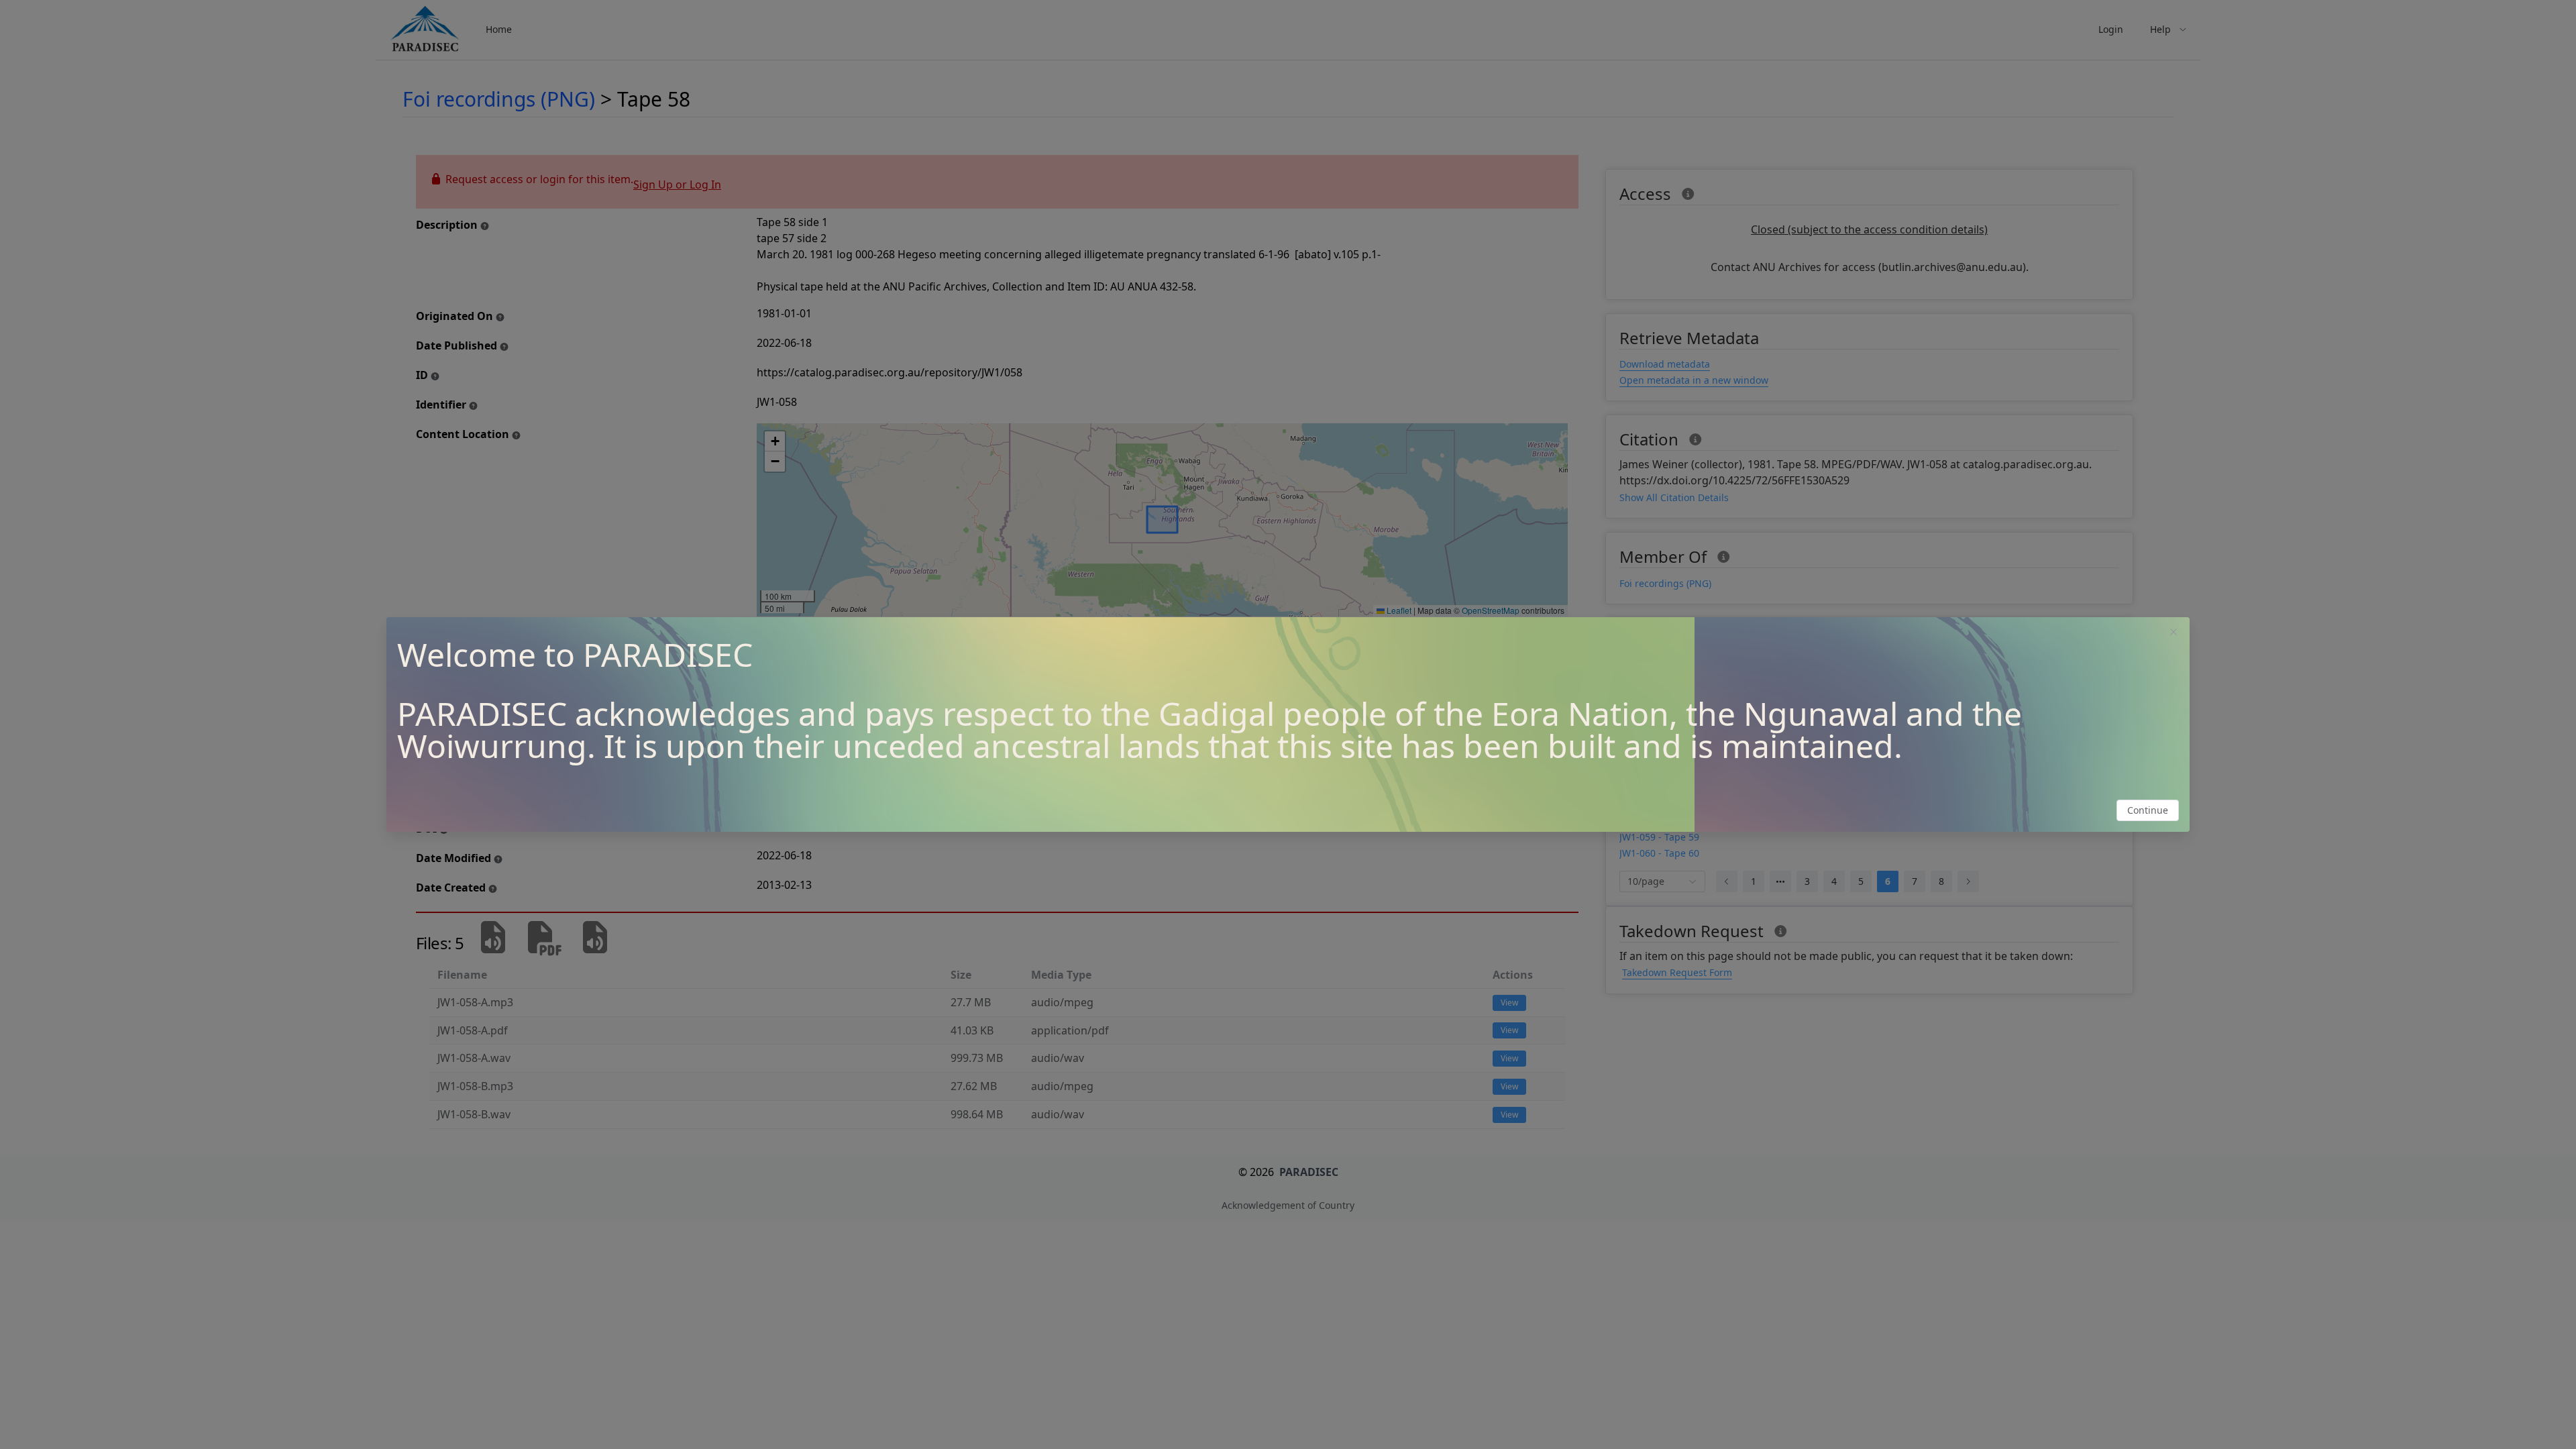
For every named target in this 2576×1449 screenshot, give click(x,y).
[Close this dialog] (2173, 633)
